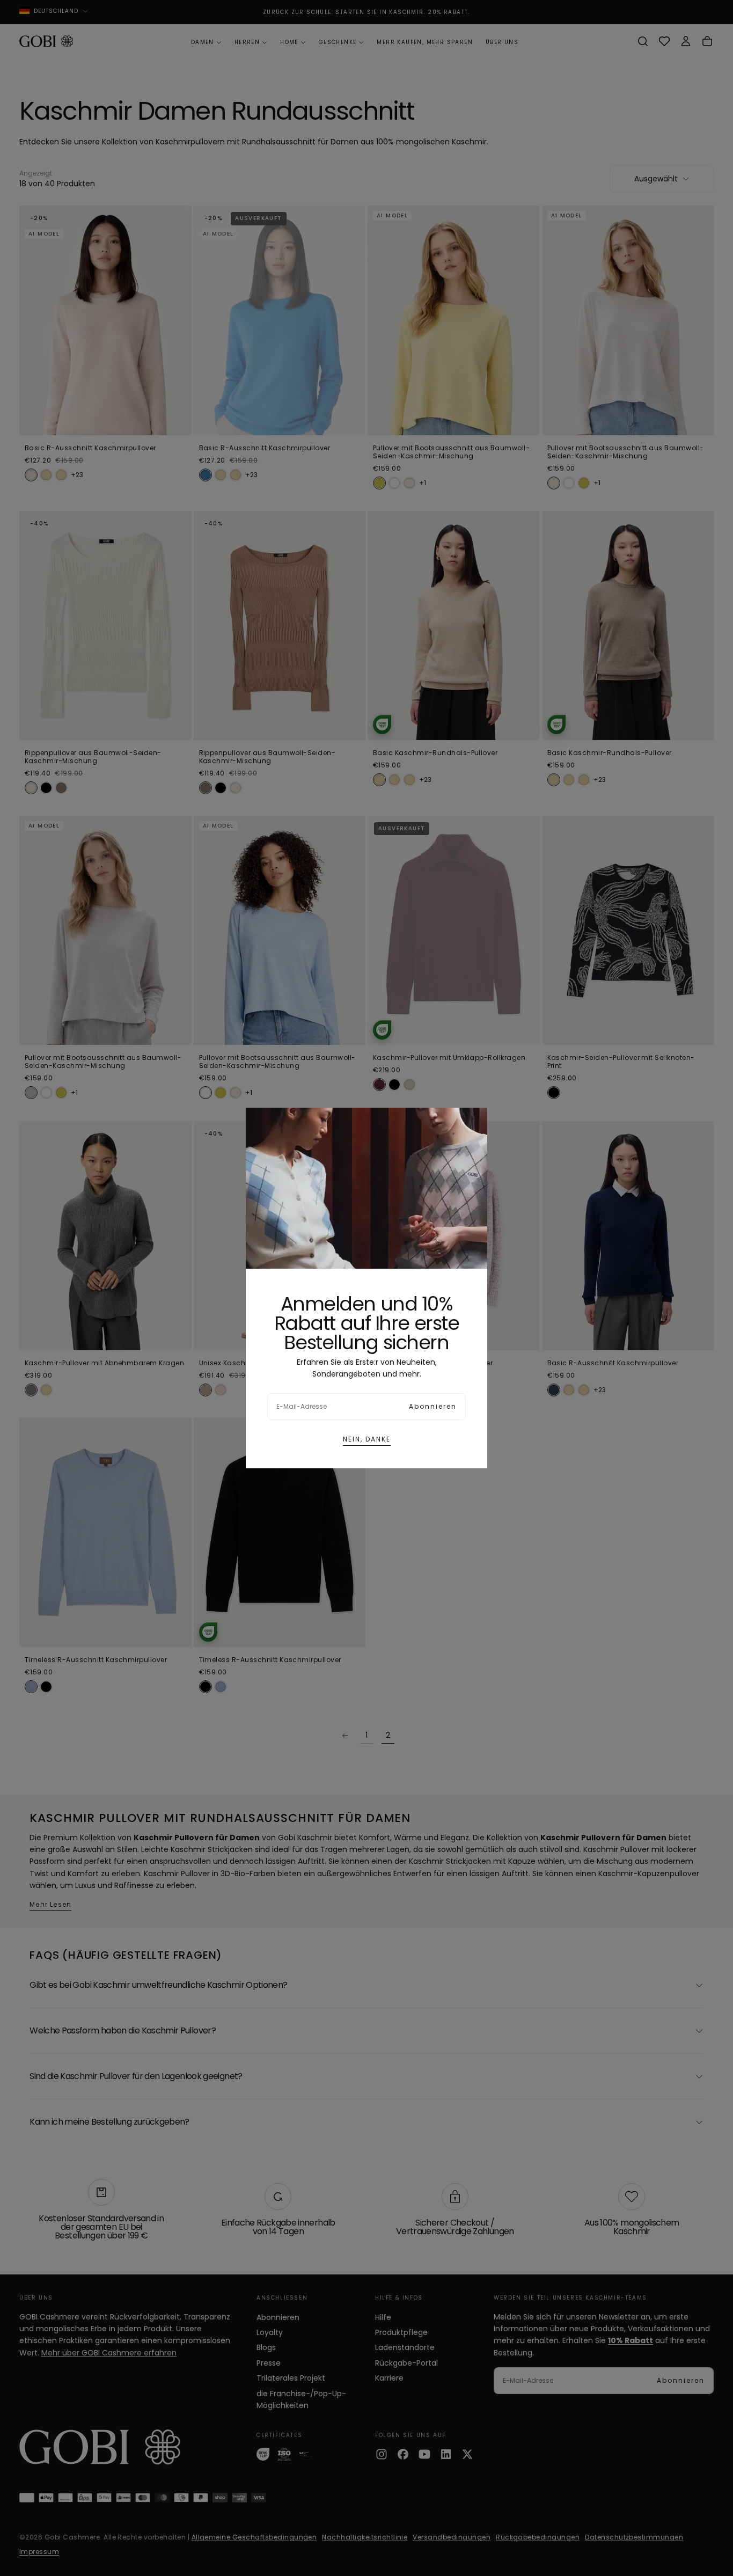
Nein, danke (367, 1439)
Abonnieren (433, 1406)
